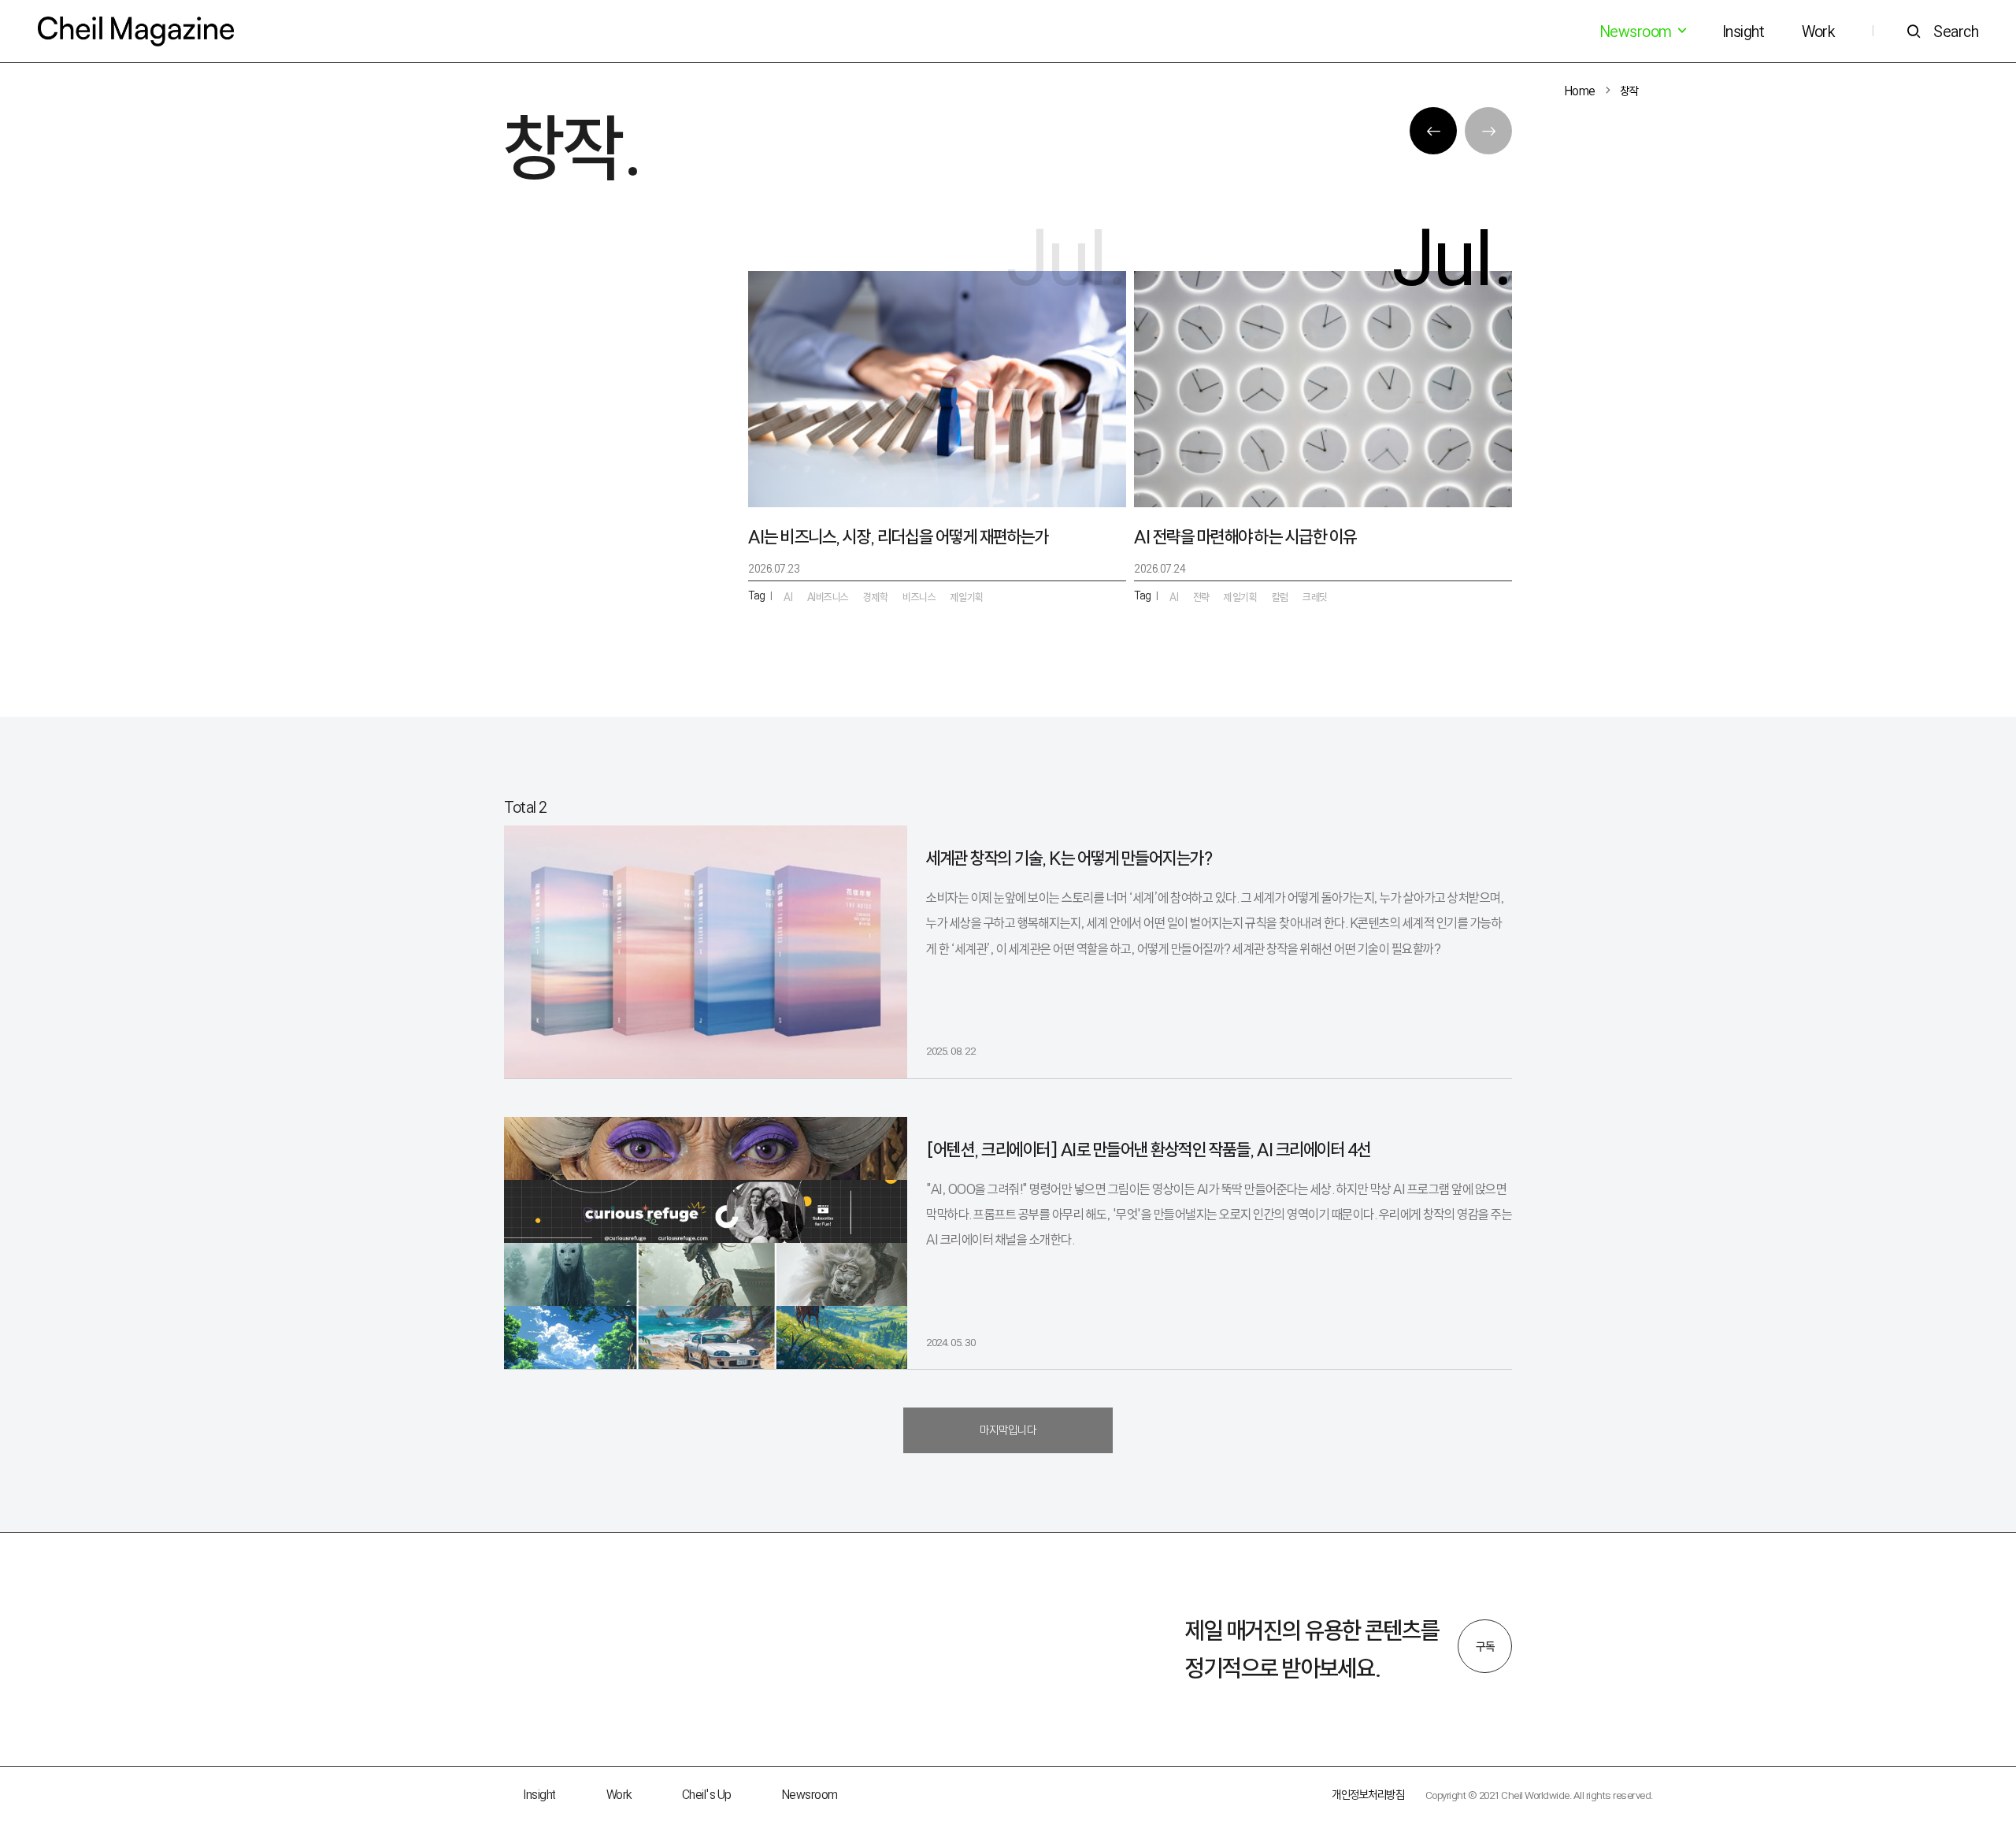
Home (1580, 91)
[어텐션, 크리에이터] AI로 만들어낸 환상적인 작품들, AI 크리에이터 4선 (1149, 1150)
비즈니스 (919, 597)
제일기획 (1240, 597)
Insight (1744, 32)
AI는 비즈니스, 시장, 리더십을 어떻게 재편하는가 (898, 537)
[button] (1433, 131)
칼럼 (1280, 597)
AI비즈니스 (828, 597)
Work (1818, 32)
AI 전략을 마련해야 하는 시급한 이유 (1245, 537)
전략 (1201, 597)
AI (1174, 597)
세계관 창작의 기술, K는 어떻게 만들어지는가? (1069, 858)
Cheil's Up (707, 1795)
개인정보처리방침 (1368, 1795)
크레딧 (1315, 597)
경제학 (876, 597)
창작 (1629, 91)
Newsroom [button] (1637, 32)
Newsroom (810, 1795)
